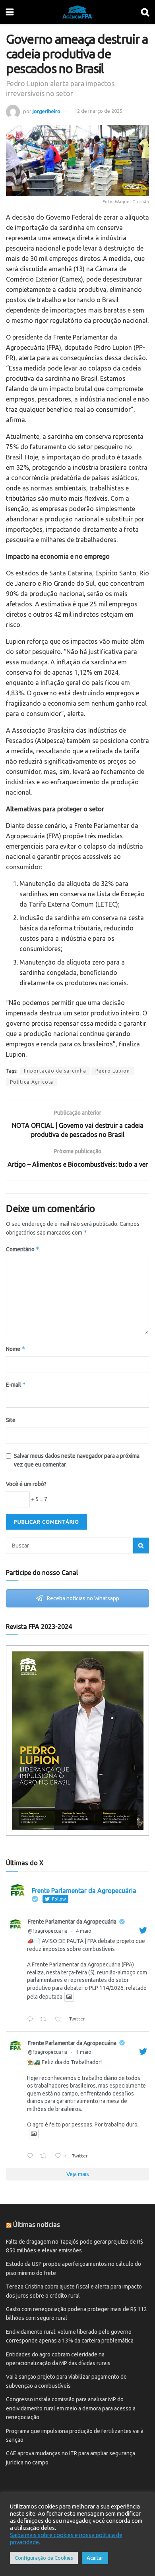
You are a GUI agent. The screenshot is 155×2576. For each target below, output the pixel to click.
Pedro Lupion (113, 1071)
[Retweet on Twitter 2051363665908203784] (45, 2020)
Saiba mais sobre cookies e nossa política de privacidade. (66, 2538)
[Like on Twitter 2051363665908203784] (60, 2020)
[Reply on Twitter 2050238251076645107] (32, 2156)
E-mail (16, 1384)
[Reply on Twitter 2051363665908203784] (32, 2020)
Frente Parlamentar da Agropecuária (72, 1922)
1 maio (84, 2052)
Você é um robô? (26, 1484)
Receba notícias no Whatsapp (82, 1598)
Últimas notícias (37, 2225)
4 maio (84, 1931)
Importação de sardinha (55, 1071)
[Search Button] (141, 1546)
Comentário (23, 1249)
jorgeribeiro (46, 111)
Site (11, 1420)
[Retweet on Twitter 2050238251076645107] (45, 2156)
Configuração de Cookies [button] (44, 2558)
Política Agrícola (32, 1082)
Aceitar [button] (95, 2558)
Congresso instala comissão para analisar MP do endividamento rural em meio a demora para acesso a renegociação (71, 2408)
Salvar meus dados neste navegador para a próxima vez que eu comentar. (77, 1460)
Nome (16, 1349)
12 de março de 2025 (98, 111)
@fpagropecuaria (48, 1931)
